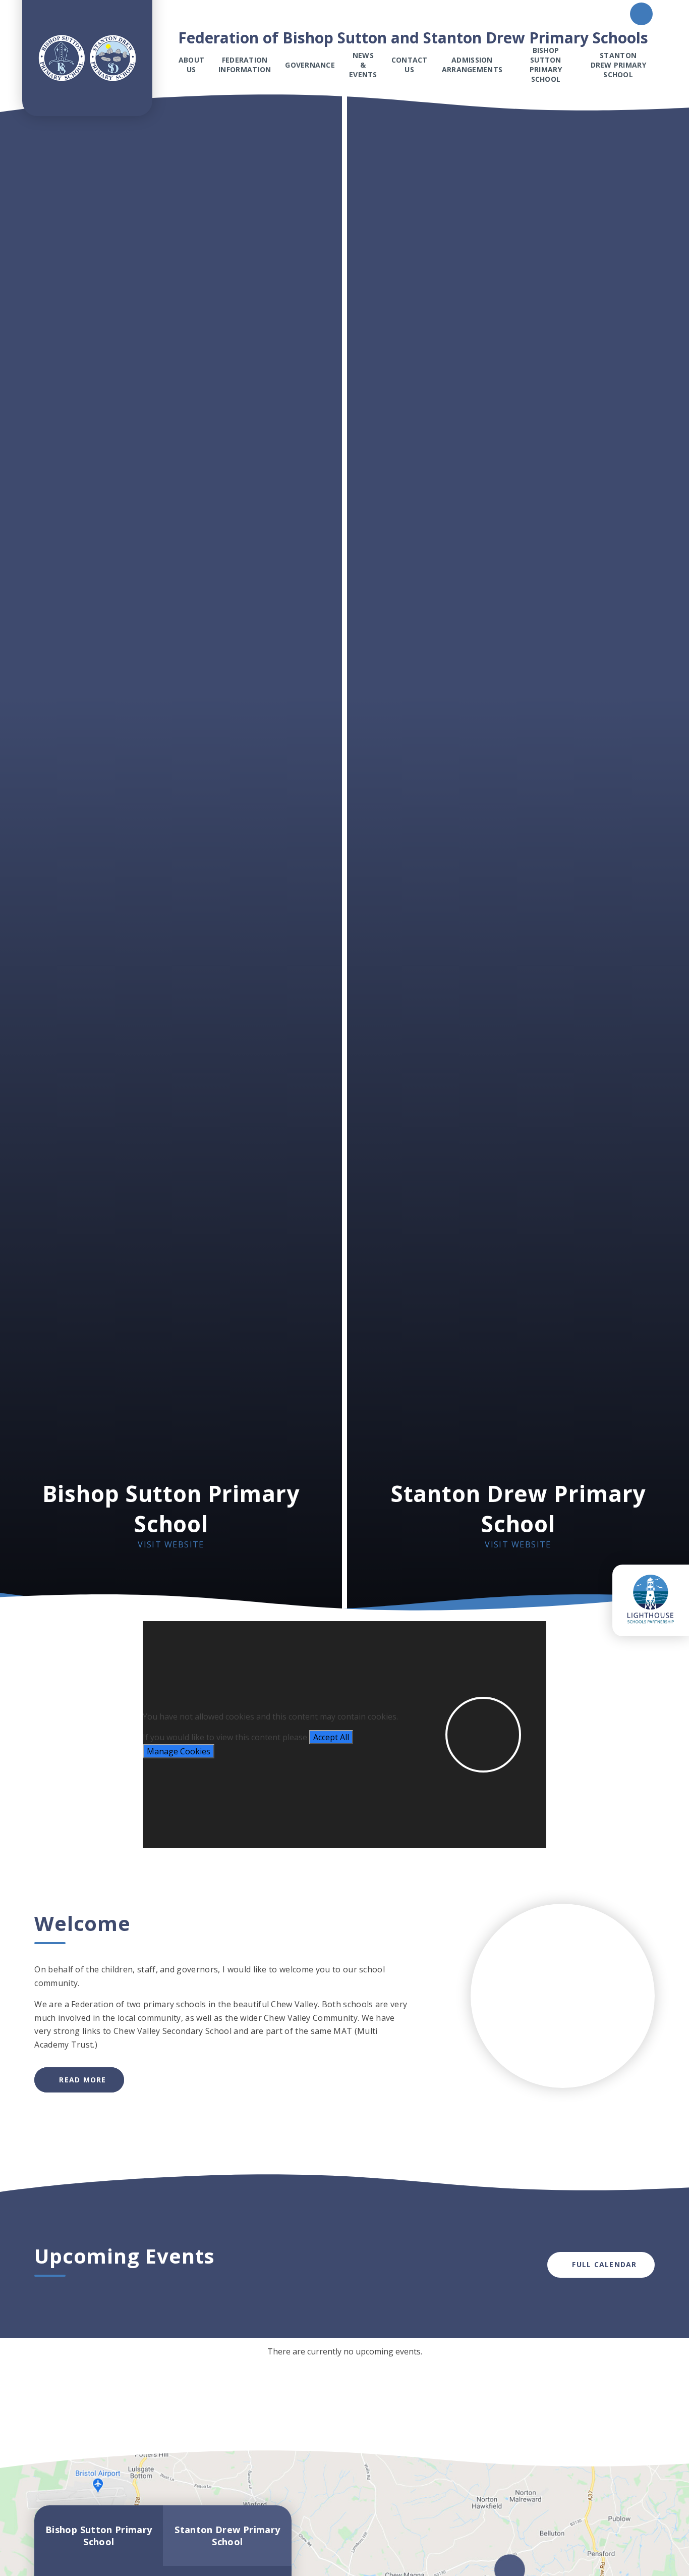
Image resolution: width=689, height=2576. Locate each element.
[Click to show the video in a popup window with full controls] (483, 1735)
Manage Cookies (179, 1751)
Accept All (331, 1737)
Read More (82, 2080)
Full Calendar (604, 2264)
